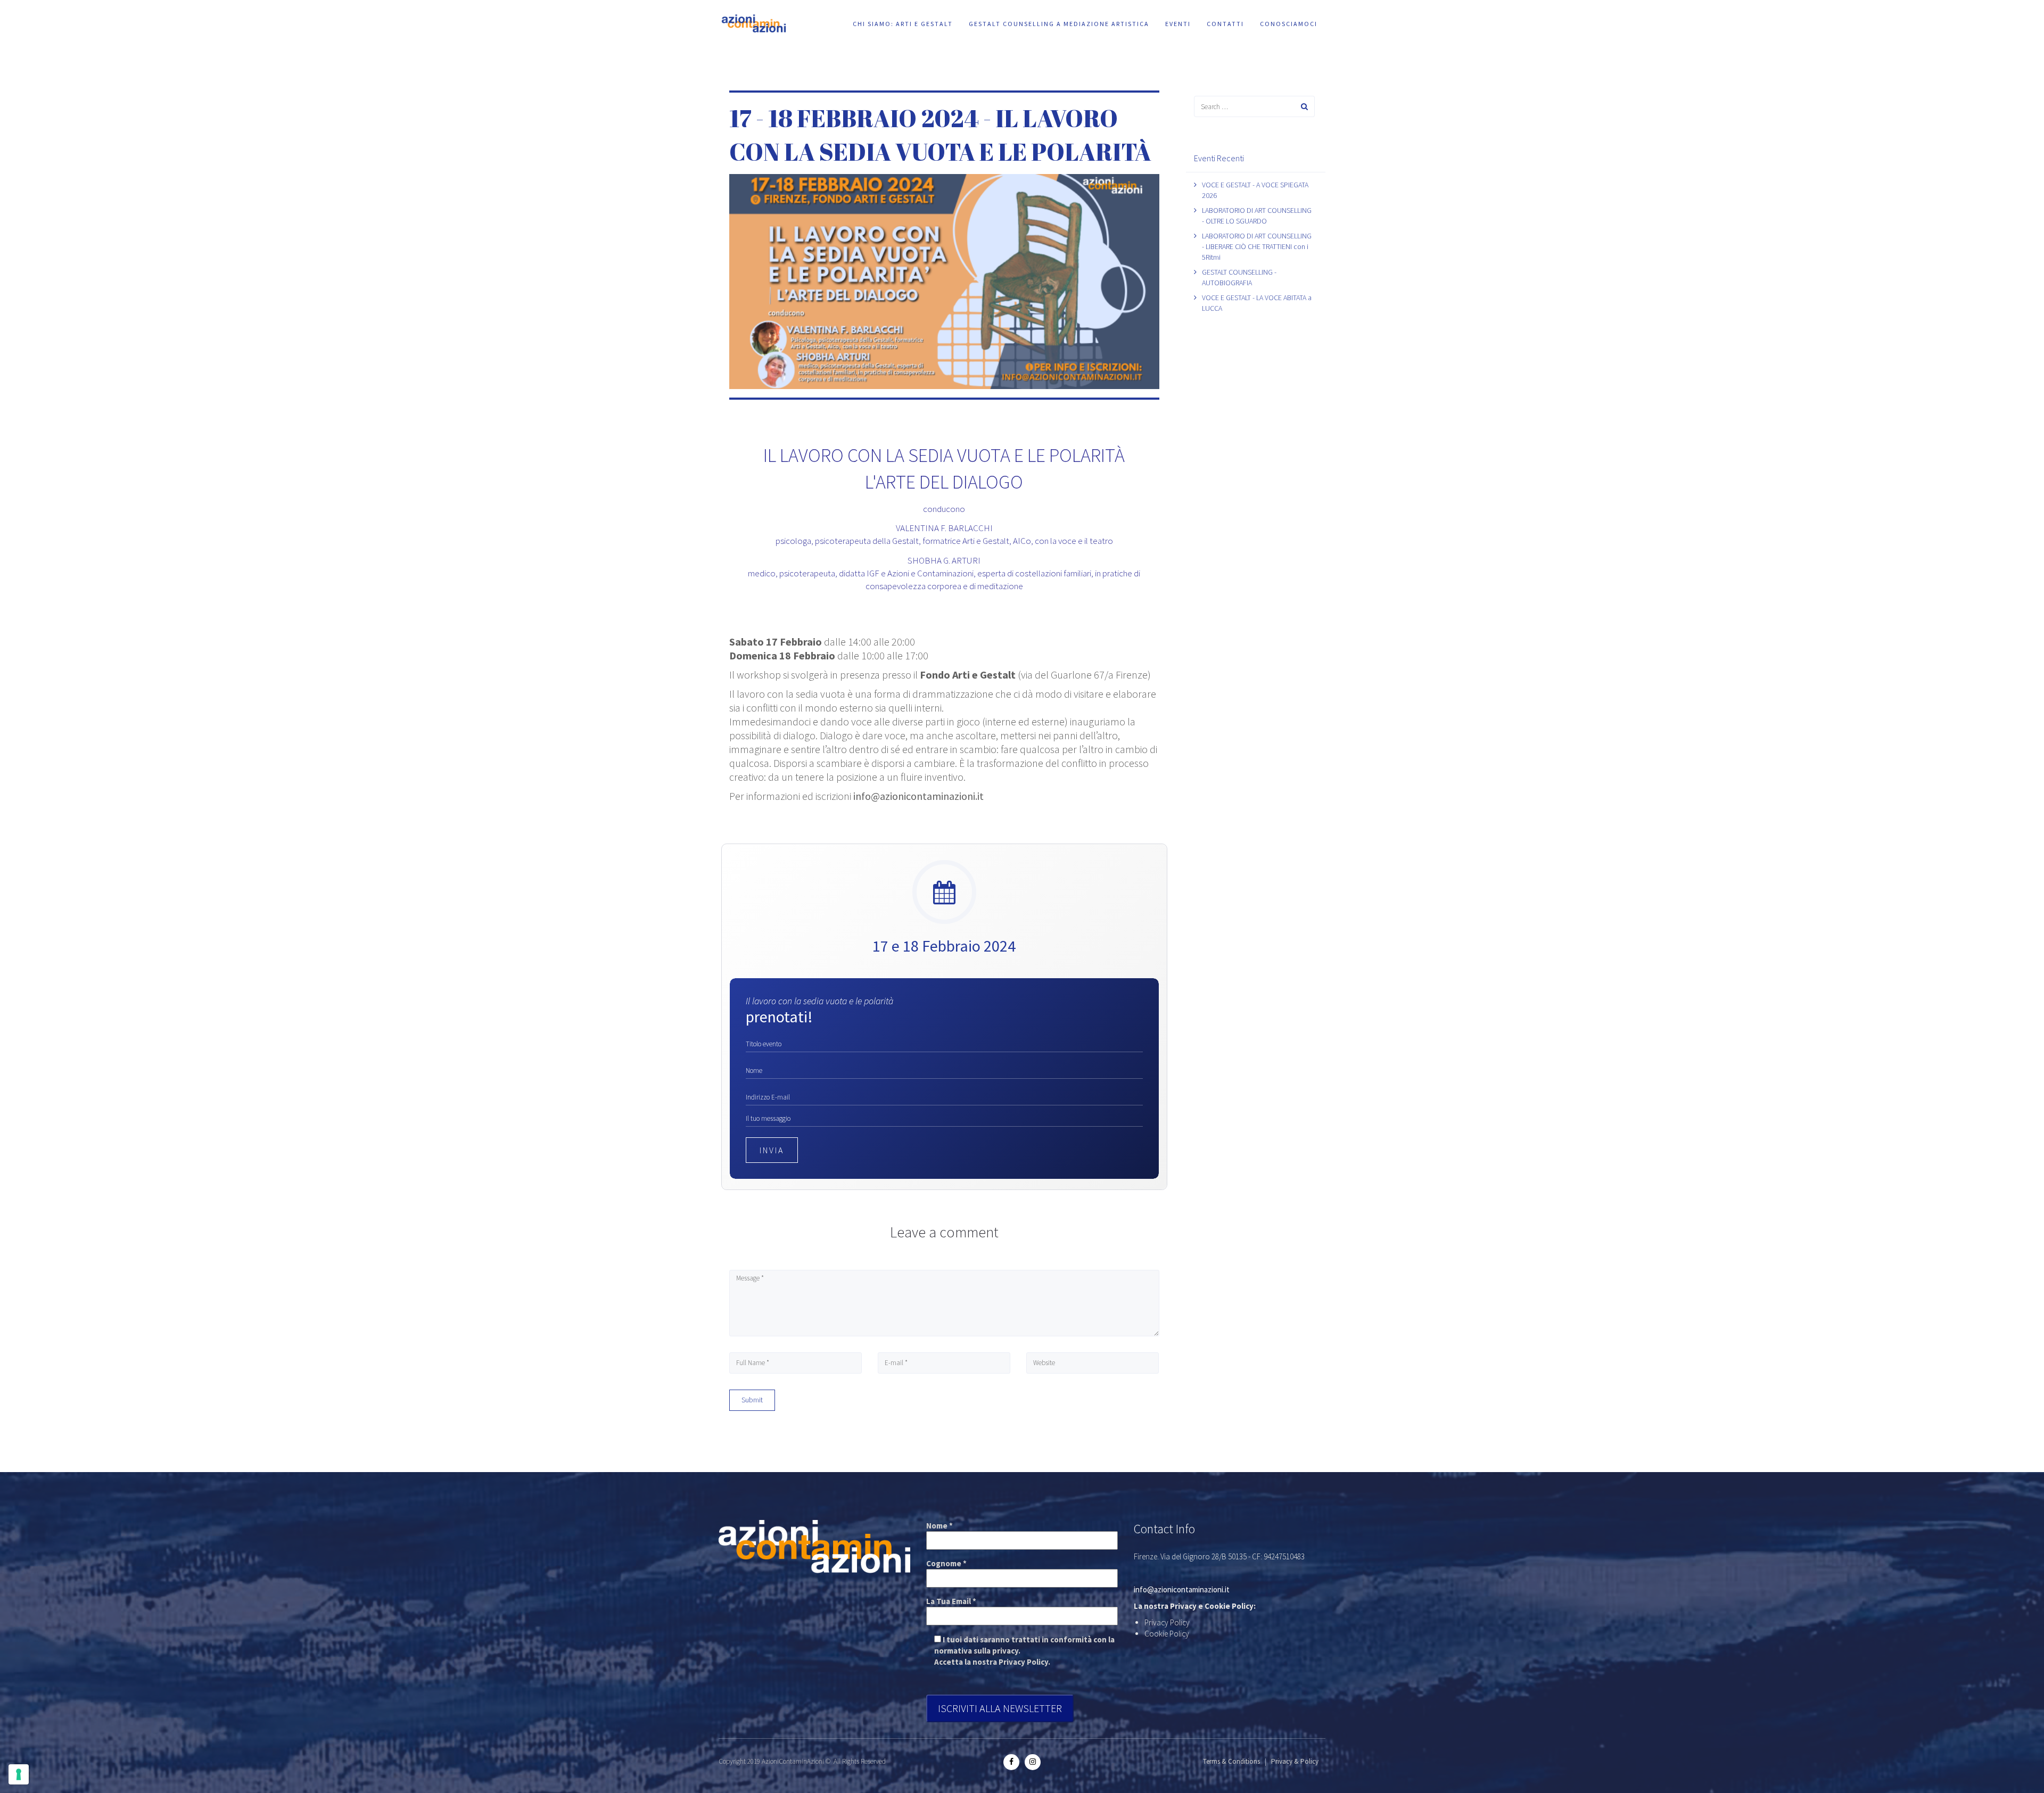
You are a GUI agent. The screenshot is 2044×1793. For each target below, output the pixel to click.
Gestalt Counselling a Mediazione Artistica (1059, 24)
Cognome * (946, 1563)
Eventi (1178, 24)
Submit (752, 1400)
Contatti (1225, 24)
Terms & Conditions (1231, 1761)
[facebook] (1011, 1761)
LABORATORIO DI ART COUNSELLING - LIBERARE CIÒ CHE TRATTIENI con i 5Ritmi (1257, 246)
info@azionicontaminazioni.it (918, 796)
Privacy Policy (1167, 1622)
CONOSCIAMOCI (1289, 24)
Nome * (939, 1526)
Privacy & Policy (1295, 1761)
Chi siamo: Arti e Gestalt (903, 24)
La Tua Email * (951, 1601)
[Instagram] (1033, 1761)
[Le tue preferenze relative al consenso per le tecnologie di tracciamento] (19, 1774)
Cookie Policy (1167, 1634)
